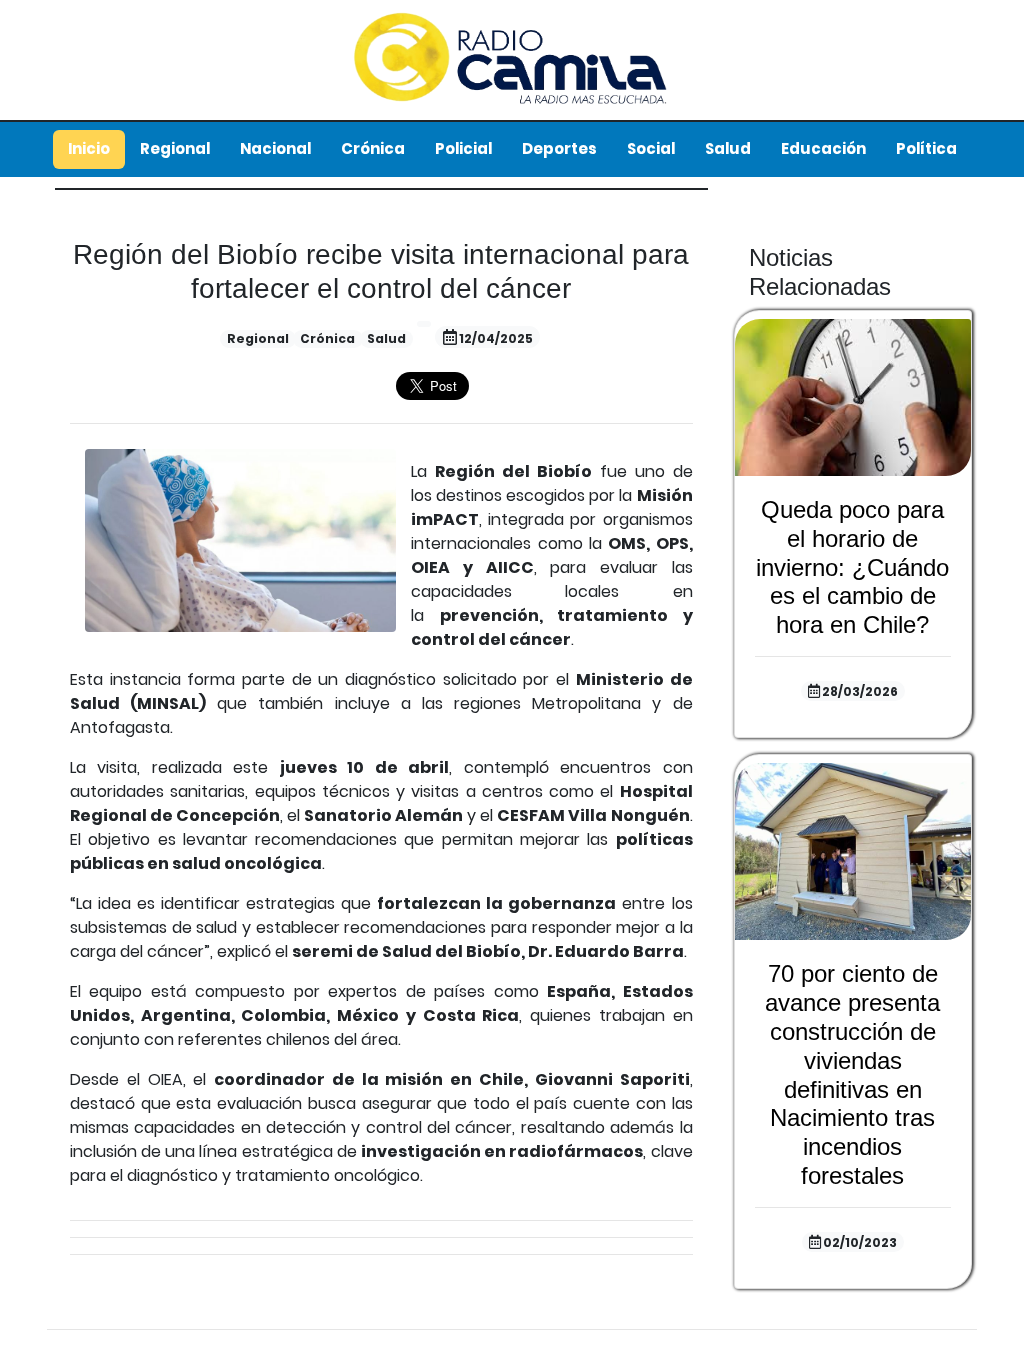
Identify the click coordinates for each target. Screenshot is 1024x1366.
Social (651, 148)
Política (926, 148)
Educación (823, 148)
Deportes (559, 148)
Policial (463, 148)
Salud (728, 148)
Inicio (89, 148)
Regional (175, 148)
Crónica (373, 148)
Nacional (275, 148)
